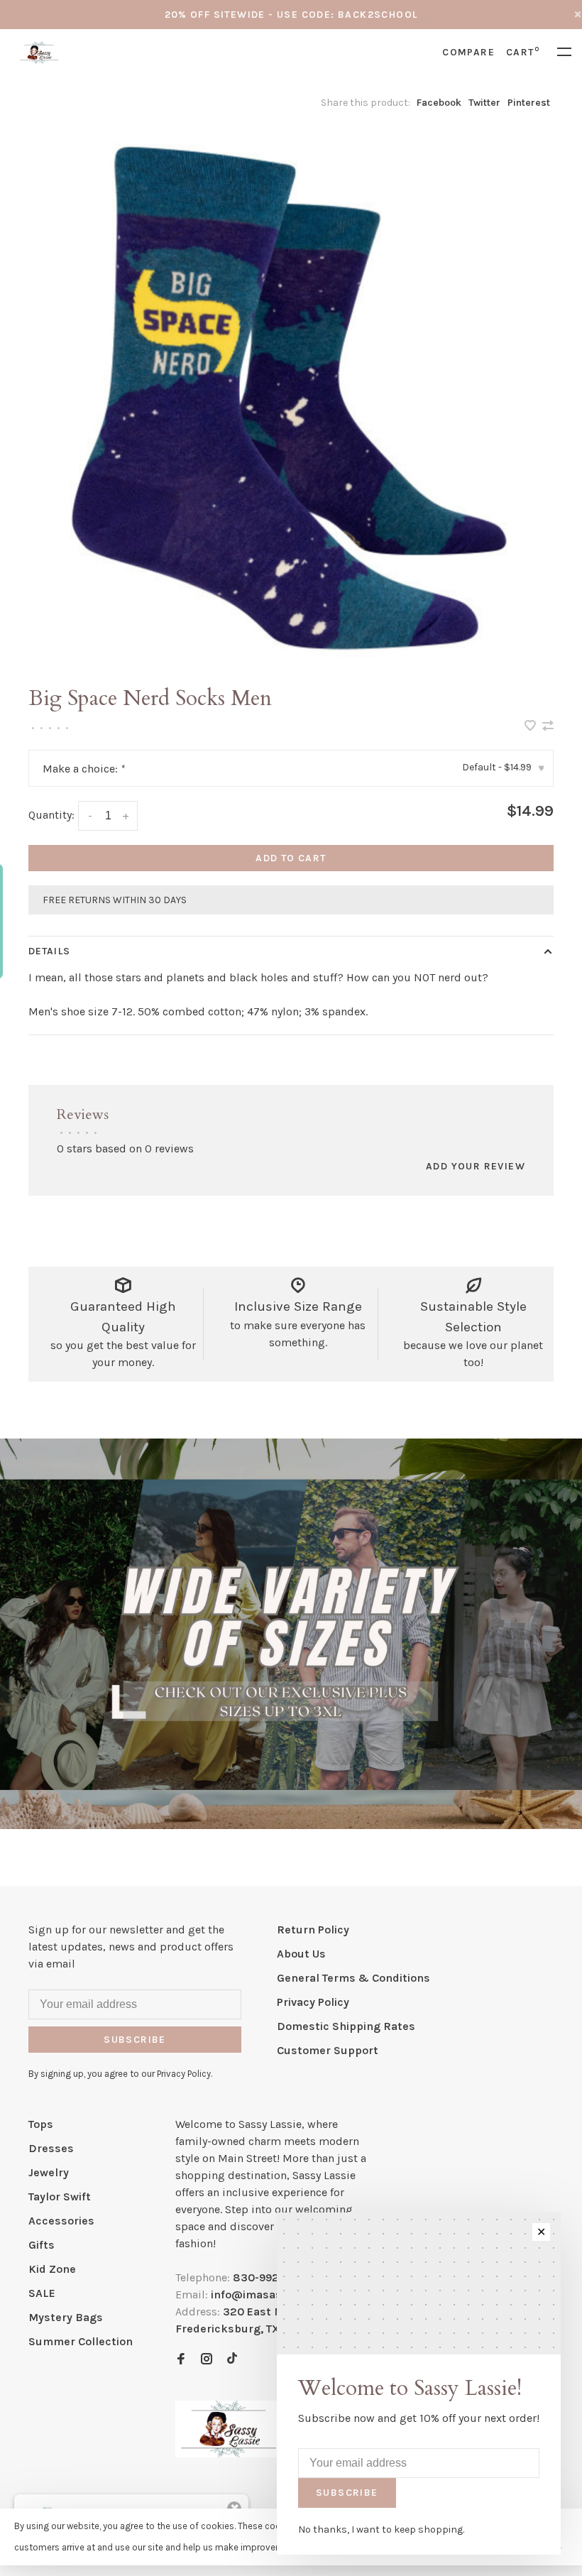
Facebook (439, 103)
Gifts (42, 2245)
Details (49, 951)
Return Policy (313, 1930)
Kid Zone (52, 2269)
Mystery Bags (66, 2317)
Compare (468, 52)
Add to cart (291, 858)
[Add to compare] (548, 727)
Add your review (476, 1166)
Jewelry (49, 2172)
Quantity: (51, 815)
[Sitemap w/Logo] (229, 2454)
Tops (41, 2124)
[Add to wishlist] (532, 727)
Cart (523, 52)
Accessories (61, 2221)
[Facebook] (181, 2360)
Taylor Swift (60, 2196)
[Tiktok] (232, 2360)
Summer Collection (81, 2341)
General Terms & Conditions (353, 1978)
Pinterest (529, 103)
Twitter (484, 103)
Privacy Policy (313, 2002)
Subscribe (135, 2040)
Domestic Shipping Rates (346, 2026)
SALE (42, 2293)
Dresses (51, 2148)
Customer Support (328, 2050)
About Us (301, 1954)
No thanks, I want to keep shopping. (381, 2529)
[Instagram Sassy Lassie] (207, 2360)
